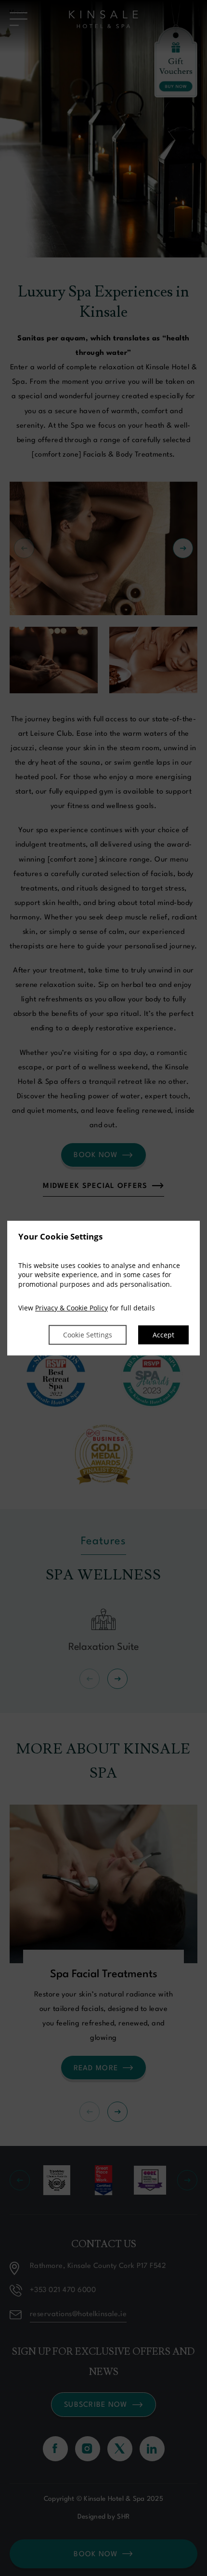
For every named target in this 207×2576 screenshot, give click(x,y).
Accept (163, 1335)
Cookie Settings (88, 1335)
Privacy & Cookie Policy (71, 1308)
